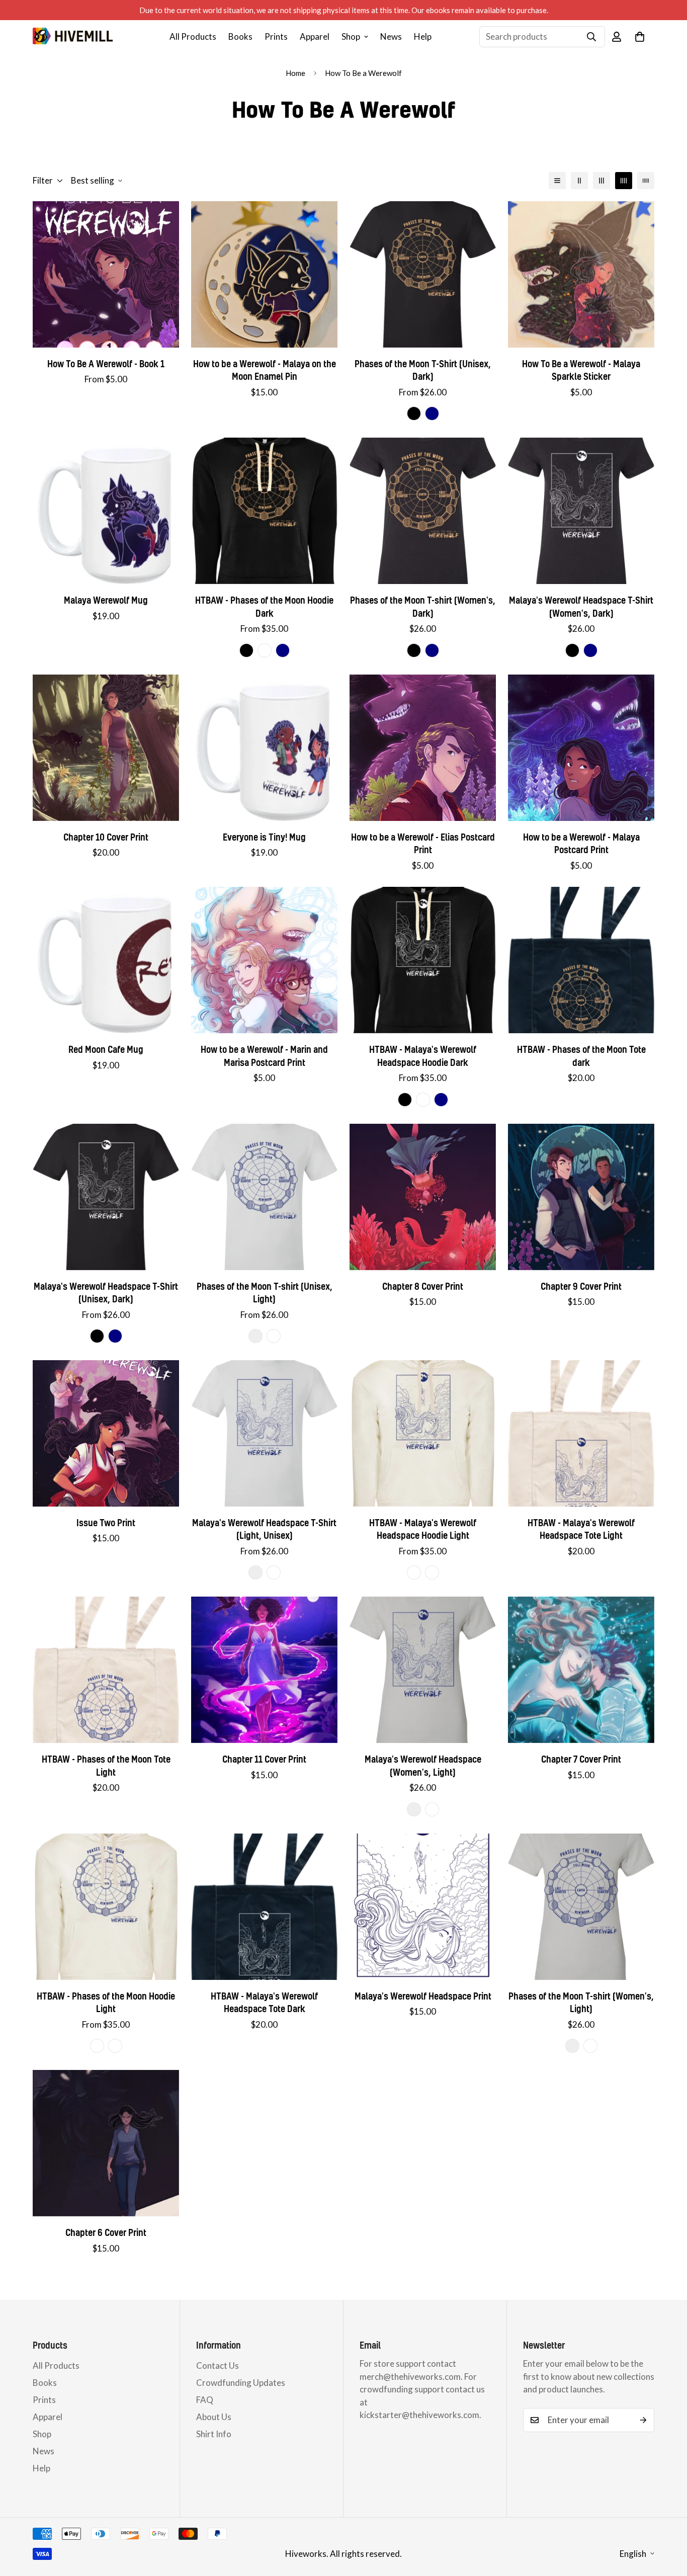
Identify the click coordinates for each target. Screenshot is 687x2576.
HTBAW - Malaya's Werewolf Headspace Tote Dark (264, 2003)
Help (423, 36)
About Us (214, 2417)
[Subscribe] (643, 2420)
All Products (193, 36)
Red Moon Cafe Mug (106, 1050)
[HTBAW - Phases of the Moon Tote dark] (581, 960)
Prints (276, 36)
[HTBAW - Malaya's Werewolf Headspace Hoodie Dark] (423, 960)
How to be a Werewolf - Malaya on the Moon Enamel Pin (265, 370)
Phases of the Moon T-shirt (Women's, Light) (581, 2003)
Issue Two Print (106, 1523)
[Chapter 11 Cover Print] (264, 1670)
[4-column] (624, 181)
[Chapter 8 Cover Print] (423, 1197)
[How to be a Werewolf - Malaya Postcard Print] (581, 748)
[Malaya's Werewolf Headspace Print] (423, 1907)
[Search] (591, 37)
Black (414, 413)
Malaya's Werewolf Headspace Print (423, 1996)
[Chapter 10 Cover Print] (106, 748)
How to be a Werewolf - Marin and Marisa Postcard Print (264, 1056)
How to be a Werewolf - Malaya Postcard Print (581, 844)
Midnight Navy (283, 650)
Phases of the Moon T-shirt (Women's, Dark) (423, 607)
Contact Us (218, 2365)
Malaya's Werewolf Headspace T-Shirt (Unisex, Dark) (106, 1293)
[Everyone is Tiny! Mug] (264, 748)
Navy (432, 413)
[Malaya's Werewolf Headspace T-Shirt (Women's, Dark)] (581, 511)
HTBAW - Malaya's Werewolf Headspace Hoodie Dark (423, 1056)
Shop (351, 36)
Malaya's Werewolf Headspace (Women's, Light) (423, 1766)
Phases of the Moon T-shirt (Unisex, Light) (265, 1293)
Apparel (315, 36)
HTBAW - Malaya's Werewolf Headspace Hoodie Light (423, 1529)
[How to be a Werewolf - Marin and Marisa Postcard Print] (264, 960)
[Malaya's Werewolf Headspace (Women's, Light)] (423, 1670)
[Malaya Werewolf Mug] (106, 511)
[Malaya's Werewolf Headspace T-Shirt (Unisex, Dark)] (106, 1197)
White (274, 1336)
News (391, 36)
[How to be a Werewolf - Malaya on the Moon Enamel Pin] (264, 274)
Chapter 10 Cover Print (106, 837)
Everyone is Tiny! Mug (264, 837)
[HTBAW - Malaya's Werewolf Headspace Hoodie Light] (423, 1433)
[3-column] (602, 181)
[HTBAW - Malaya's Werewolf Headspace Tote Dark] (264, 1907)
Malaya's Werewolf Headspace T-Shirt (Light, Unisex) (264, 1529)
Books (240, 36)
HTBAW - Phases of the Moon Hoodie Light (106, 2003)
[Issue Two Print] (106, 1433)
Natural (414, 1572)
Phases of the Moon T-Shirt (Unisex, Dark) (423, 370)
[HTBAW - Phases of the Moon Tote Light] (106, 1670)
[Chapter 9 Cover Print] (581, 1197)
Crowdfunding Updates (241, 2383)
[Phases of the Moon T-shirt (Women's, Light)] (581, 1907)
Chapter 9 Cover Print (581, 1286)
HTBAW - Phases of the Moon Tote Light (106, 1766)
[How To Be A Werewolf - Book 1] (106, 274)
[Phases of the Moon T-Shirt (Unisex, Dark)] (423, 274)
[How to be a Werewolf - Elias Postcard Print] (423, 748)
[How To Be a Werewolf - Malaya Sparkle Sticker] (581, 274)
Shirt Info (214, 2434)
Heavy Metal (265, 650)
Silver (255, 1336)
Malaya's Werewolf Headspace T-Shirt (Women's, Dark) (581, 607)
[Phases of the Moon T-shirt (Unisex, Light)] (264, 1197)
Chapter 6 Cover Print (106, 2233)
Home (295, 73)
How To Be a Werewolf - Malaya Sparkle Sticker (581, 370)
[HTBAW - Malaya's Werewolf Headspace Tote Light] (581, 1433)
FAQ (205, 2400)
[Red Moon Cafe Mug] (106, 960)
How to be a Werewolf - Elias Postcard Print (423, 844)
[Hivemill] (73, 36)
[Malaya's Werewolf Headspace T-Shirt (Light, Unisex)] (264, 1433)
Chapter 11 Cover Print (264, 1759)
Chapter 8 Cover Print (423, 1286)
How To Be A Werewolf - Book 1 (106, 364)
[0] (640, 37)
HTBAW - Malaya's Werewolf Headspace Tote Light (581, 1529)
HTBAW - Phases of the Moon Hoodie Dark (264, 607)
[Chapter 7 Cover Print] (581, 1670)
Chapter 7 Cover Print (581, 1759)
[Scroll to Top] (667, 2521)
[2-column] (579, 181)
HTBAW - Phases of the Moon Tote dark (581, 1056)
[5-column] (646, 181)
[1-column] (557, 181)
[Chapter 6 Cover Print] (106, 2143)
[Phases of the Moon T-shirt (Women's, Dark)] (423, 511)
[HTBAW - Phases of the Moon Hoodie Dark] (264, 511)
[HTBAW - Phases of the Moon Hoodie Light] (106, 1907)
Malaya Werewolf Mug (106, 600)
